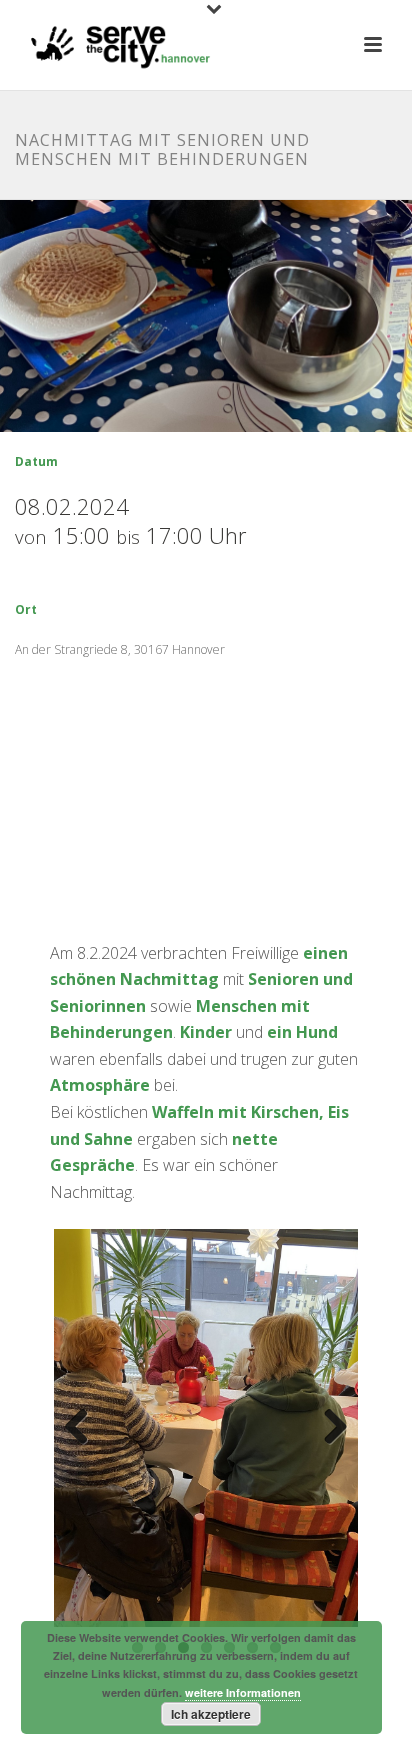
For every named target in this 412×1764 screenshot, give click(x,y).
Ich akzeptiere (211, 1714)
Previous (84, 1428)
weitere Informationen (243, 1692)
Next (328, 1428)
